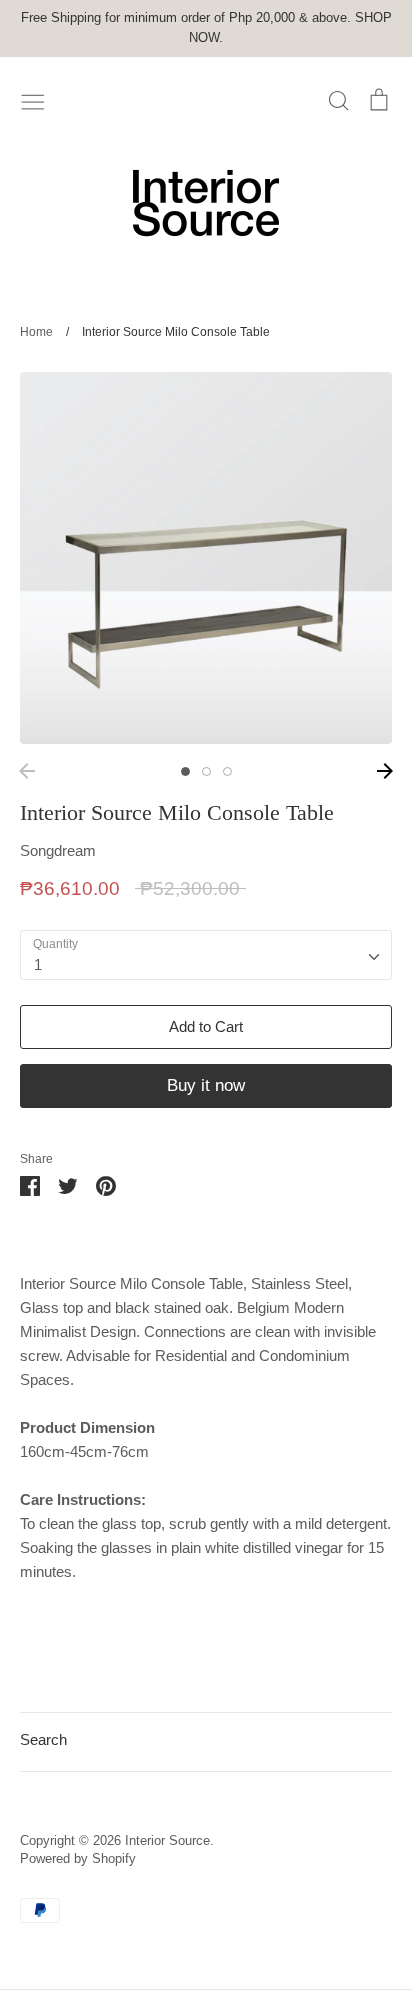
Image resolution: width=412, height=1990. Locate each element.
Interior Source (167, 1840)
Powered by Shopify (78, 1858)
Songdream (58, 850)
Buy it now (206, 1085)
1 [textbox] (38, 964)
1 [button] (185, 771)
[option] (206, 558)
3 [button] (227, 771)
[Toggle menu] (33, 100)
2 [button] (206, 771)
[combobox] (206, 955)
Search (43, 1739)
